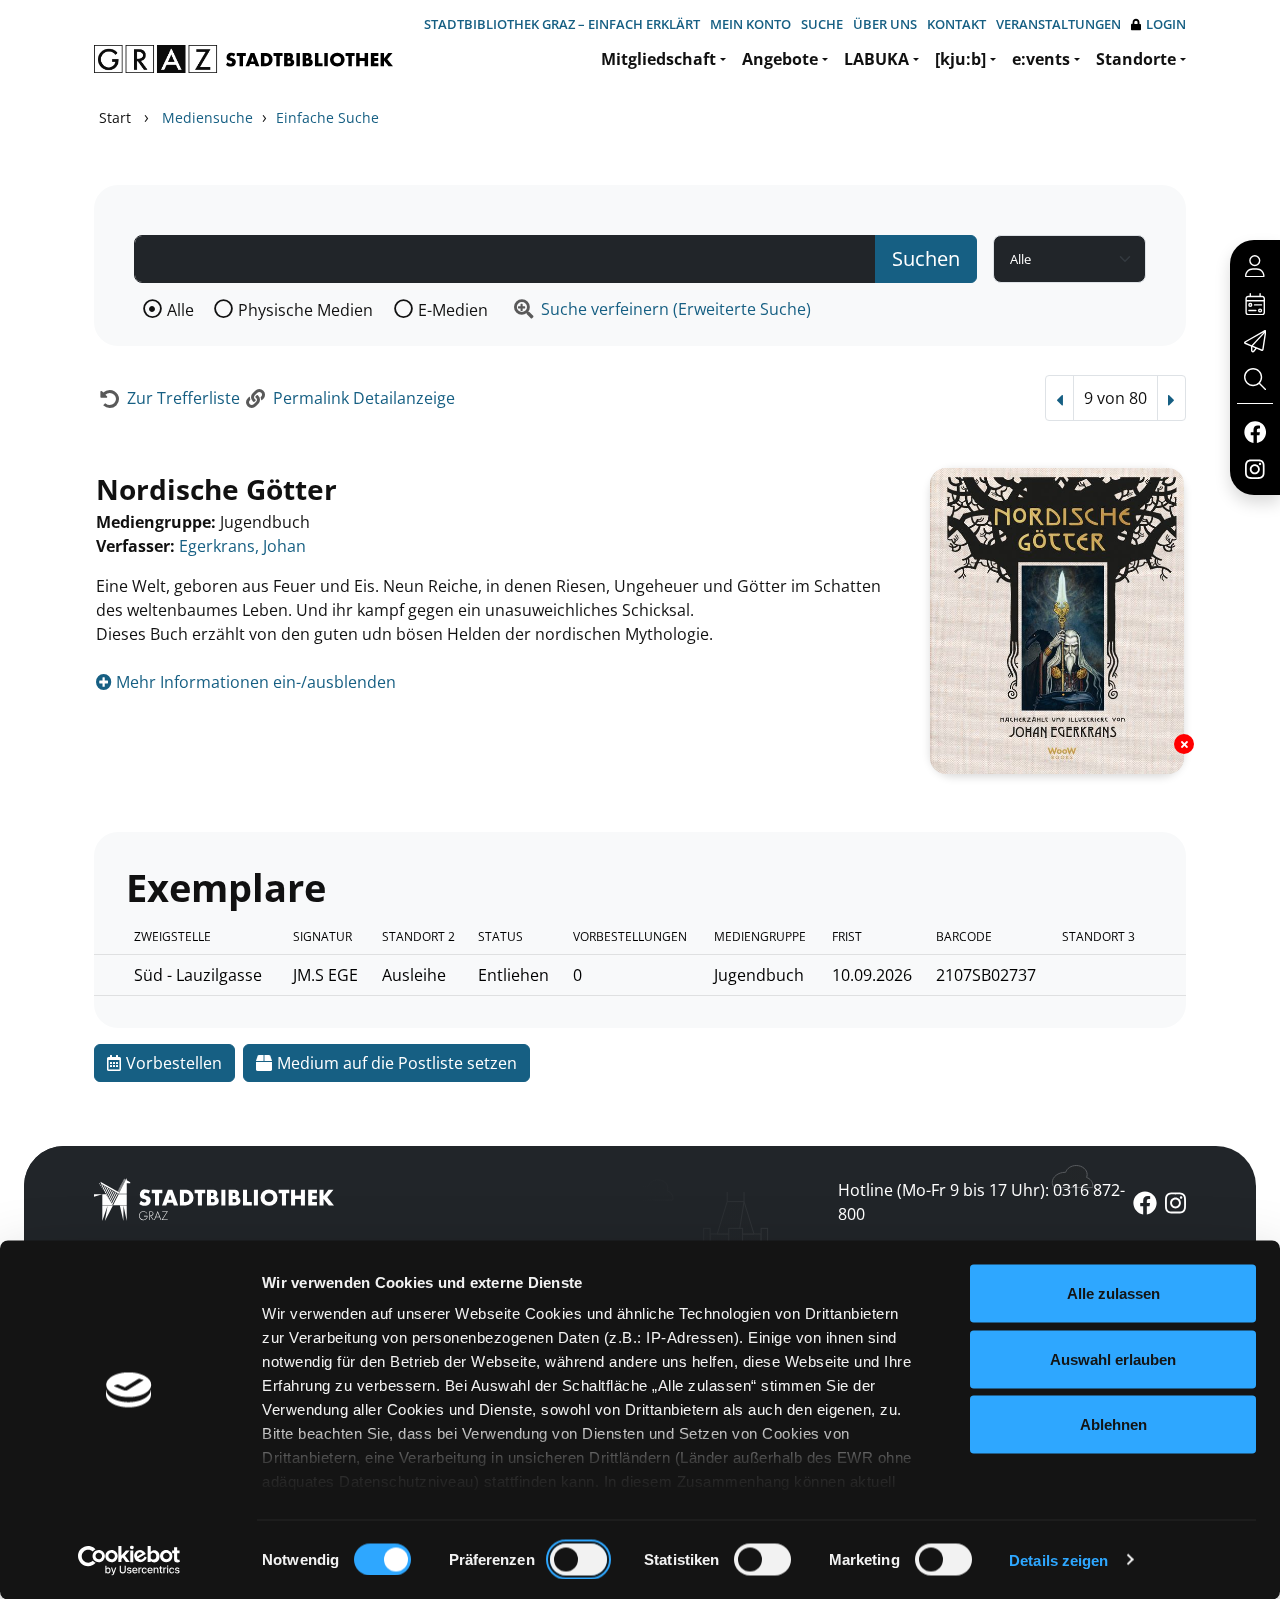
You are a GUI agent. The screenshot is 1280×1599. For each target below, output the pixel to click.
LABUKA (876, 59)
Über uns (885, 24)
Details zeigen (1058, 1559)
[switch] (578, 1559)
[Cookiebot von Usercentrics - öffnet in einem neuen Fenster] (129, 1560)
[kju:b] (960, 59)
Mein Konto (750, 24)
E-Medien (453, 310)
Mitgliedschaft (658, 59)
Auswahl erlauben (1113, 1358)
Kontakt (956, 24)
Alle (180, 310)
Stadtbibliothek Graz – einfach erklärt (562, 24)
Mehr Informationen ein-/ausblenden (254, 682)
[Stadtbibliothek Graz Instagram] (1255, 468)
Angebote (780, 59)
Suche (822, 24)
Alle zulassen (1113, 1293)
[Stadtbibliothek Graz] (243, 59)
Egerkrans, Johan (242, 546)
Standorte (1136, 59)
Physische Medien (305, 310)
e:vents (1041, 59)
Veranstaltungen (1058, 24)
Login (1166, 24)
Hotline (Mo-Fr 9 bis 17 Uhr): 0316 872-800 (981, 1202)
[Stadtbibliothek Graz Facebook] (1254, 431)
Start (115, 117)
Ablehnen (1113, 1424)
